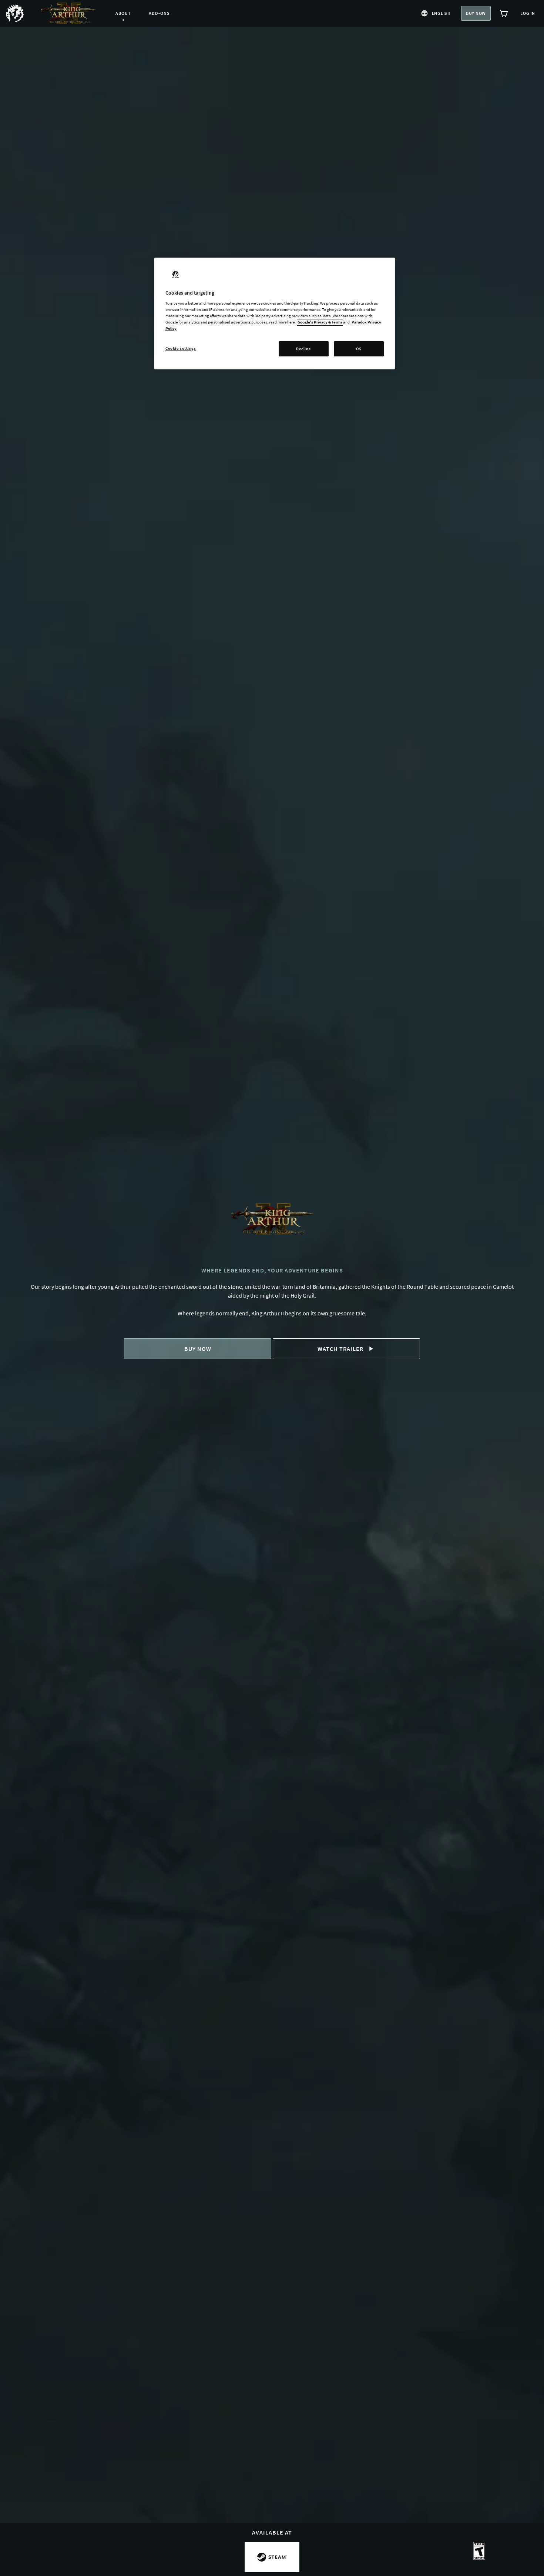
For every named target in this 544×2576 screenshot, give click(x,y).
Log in (528, 13)
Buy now (476, 13)
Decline (303, 349)
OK (359, 349)
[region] (275, 314)
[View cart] (504, 13)
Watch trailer (340, 1349)
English (441, 13)
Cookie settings (181, 348)
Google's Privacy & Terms (320, 322)
